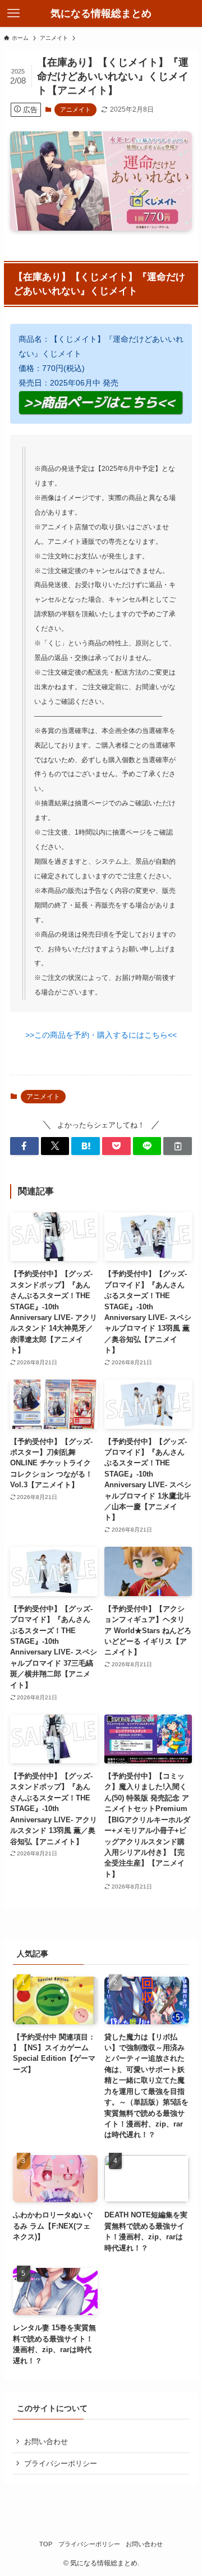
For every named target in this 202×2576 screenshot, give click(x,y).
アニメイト (75, 109)
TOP (46, 2544)
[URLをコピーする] (178, 1146)
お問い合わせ (46, 2442)
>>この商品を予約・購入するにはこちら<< (101, 1035)
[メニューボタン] (13, 13)
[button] (24, 1146)
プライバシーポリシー (61, 2463)
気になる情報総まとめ (101, 13)
